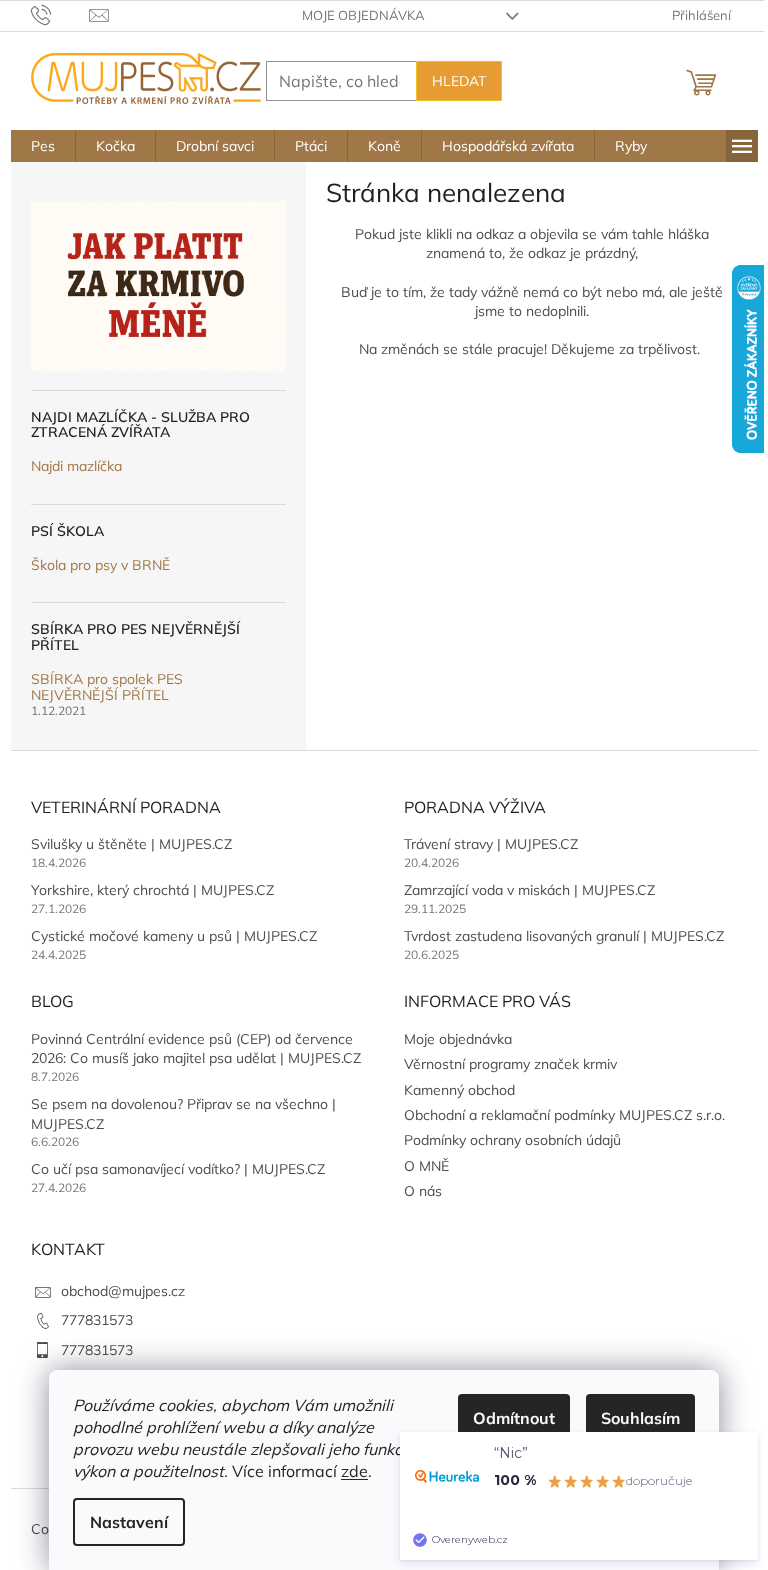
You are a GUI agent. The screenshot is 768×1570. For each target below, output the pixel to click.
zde (354, 1471)
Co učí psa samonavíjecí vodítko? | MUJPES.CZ (178, 1169)
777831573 (97, 1320)
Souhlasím (640, 1418)
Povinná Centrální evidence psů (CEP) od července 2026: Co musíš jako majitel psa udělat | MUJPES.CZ (196, 1048)
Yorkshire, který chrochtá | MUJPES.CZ (152, 890)
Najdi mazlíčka (76, 466)
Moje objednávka (363, 15)
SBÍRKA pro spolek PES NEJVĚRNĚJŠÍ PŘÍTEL (107, 687)
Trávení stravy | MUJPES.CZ (491, 844)
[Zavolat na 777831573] (60, 14)
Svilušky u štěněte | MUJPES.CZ (131, 844)
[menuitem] (43, 146)
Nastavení (129, 1522)
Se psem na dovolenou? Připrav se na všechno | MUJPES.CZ (183, 1113)
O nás (423, 1191)
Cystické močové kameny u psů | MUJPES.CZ (174, 936)
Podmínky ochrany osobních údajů (512, 1140)
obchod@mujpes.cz (123, 1291)
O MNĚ (426, 1166)
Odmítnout (514, 1418)
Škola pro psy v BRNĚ (100, 565)
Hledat (459, 81)
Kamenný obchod (459, 1090)
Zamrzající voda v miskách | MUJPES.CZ (529, 890)
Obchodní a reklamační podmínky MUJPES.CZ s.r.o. (564, 1115)
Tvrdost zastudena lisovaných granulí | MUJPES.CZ (564, 936)
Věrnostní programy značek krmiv (510, 1064)
